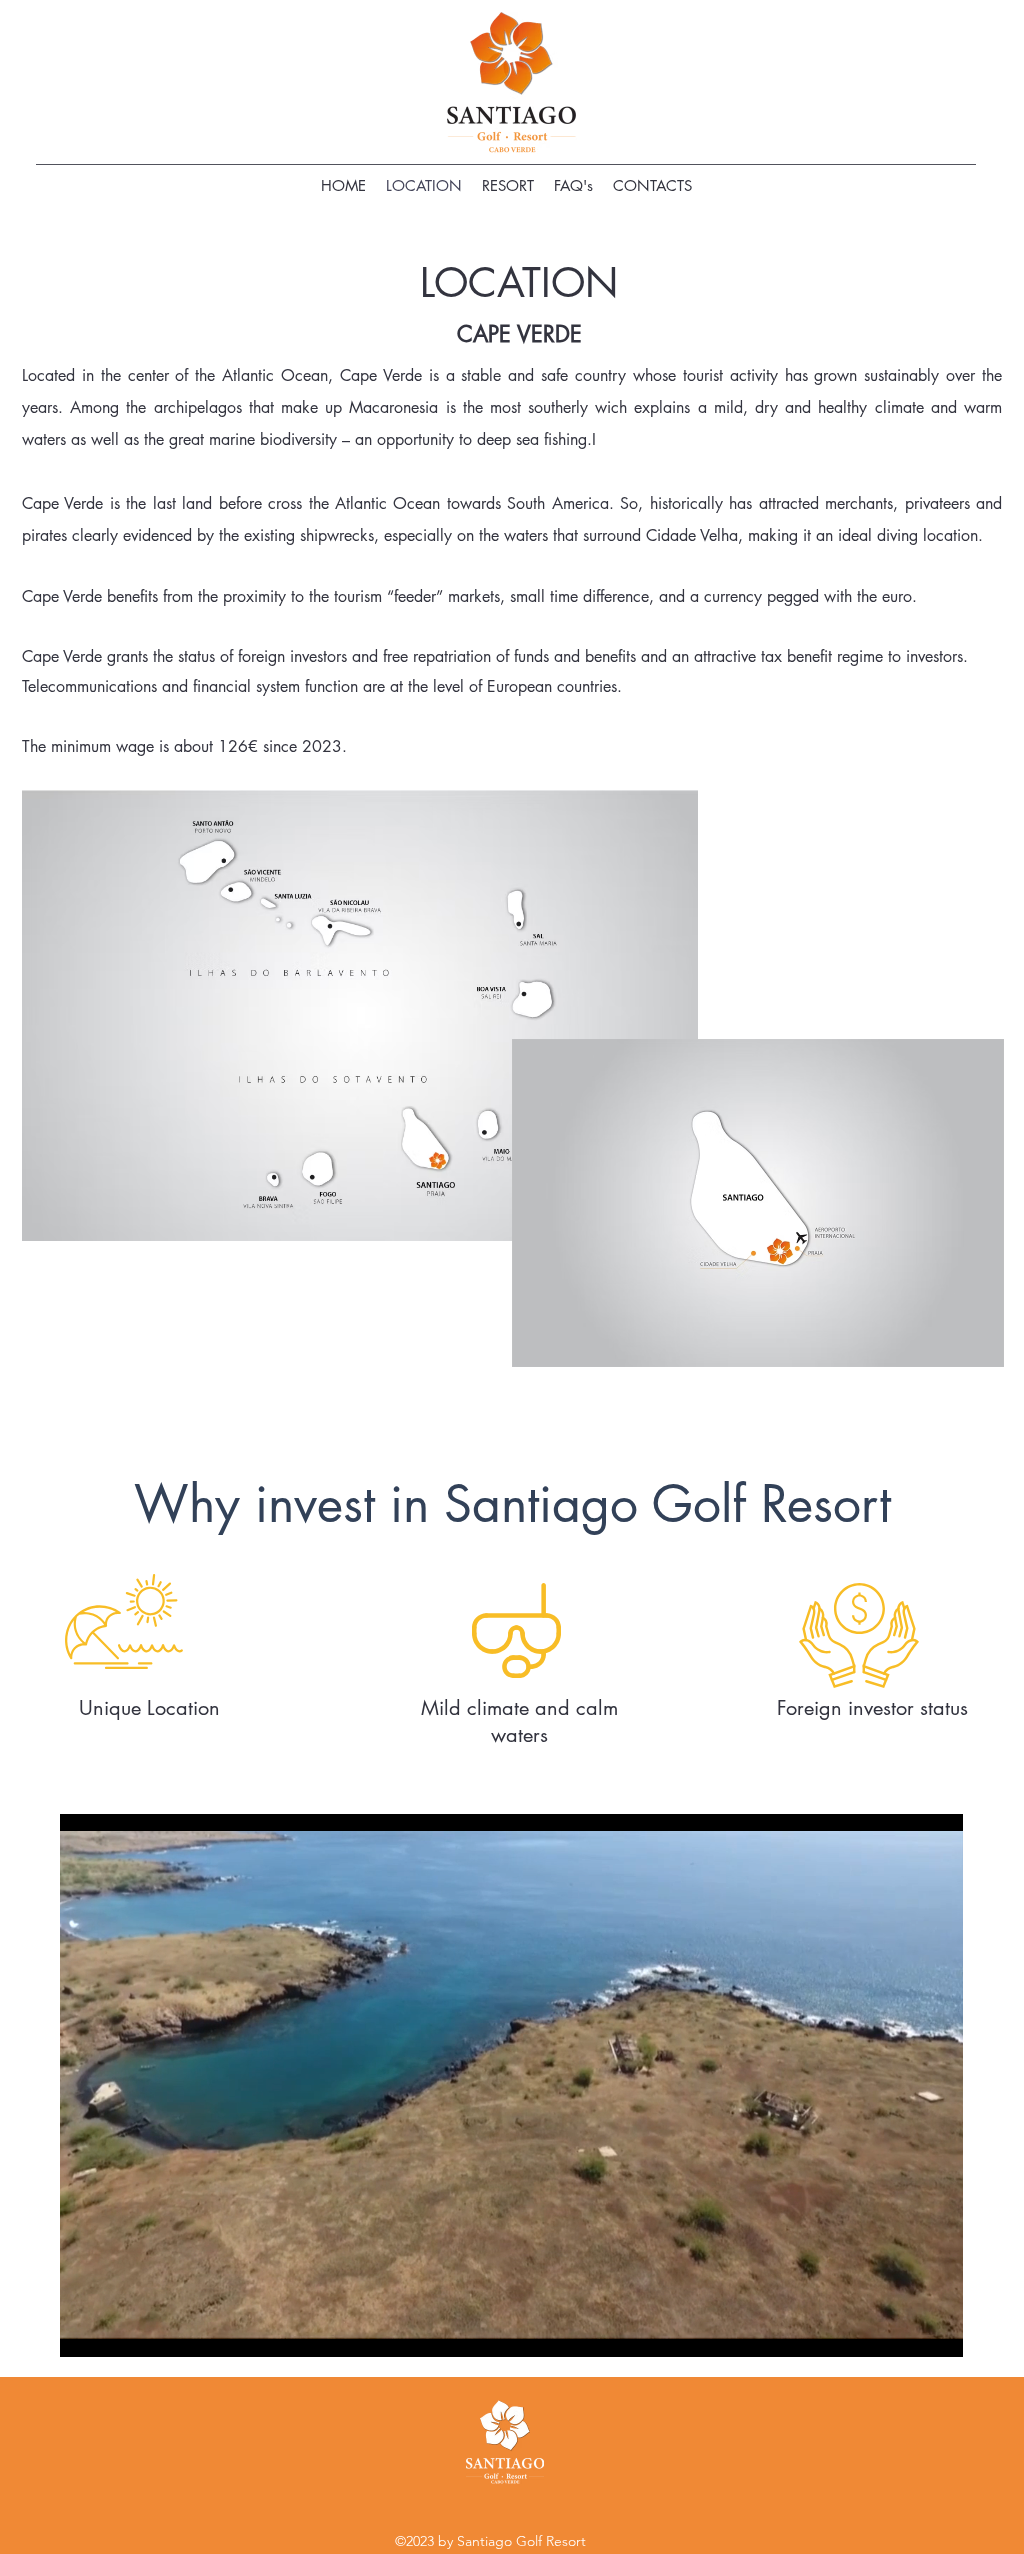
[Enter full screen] (936, 2330)
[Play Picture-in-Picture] (902, 2330)
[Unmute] (120, 2330)
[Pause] (86, 2330)
